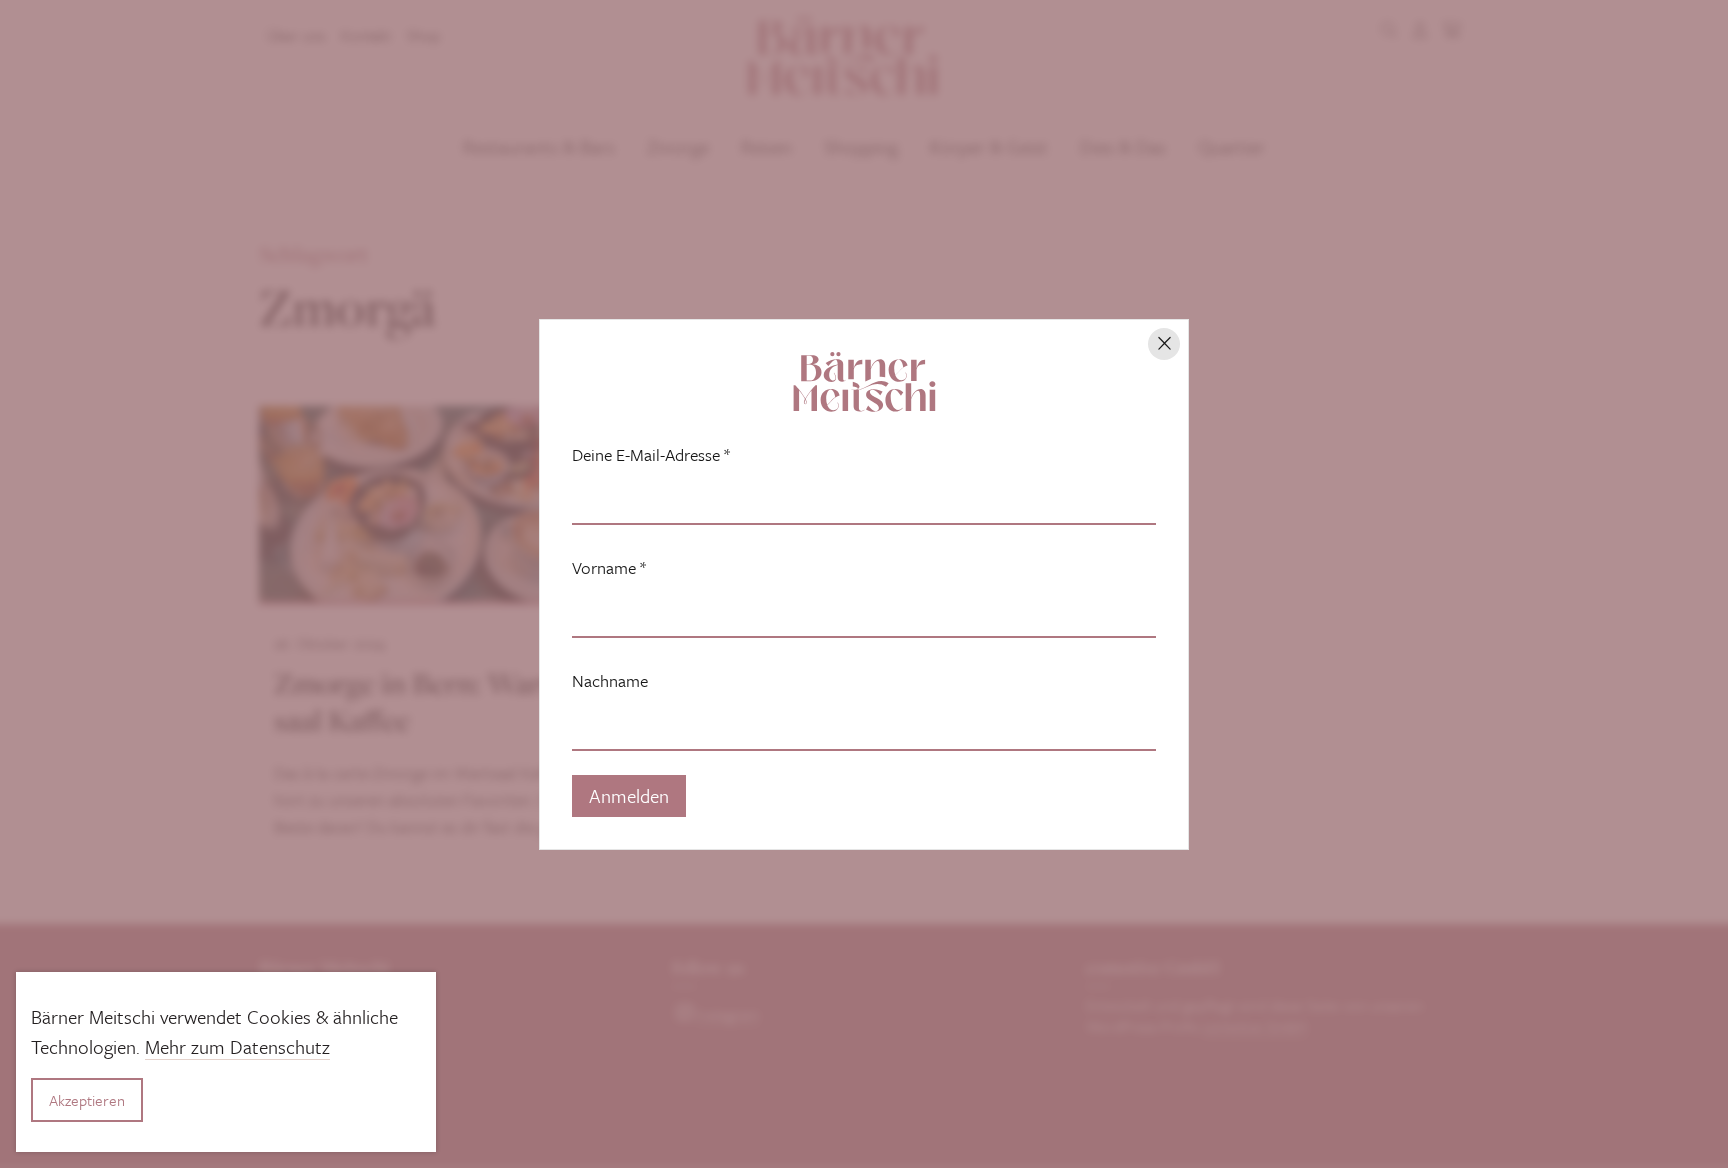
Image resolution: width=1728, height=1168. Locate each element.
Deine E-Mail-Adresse (651, 455)
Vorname (609, 568)
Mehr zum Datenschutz (237, 1046)
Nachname (610, 681)
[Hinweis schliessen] (1164, 344)
